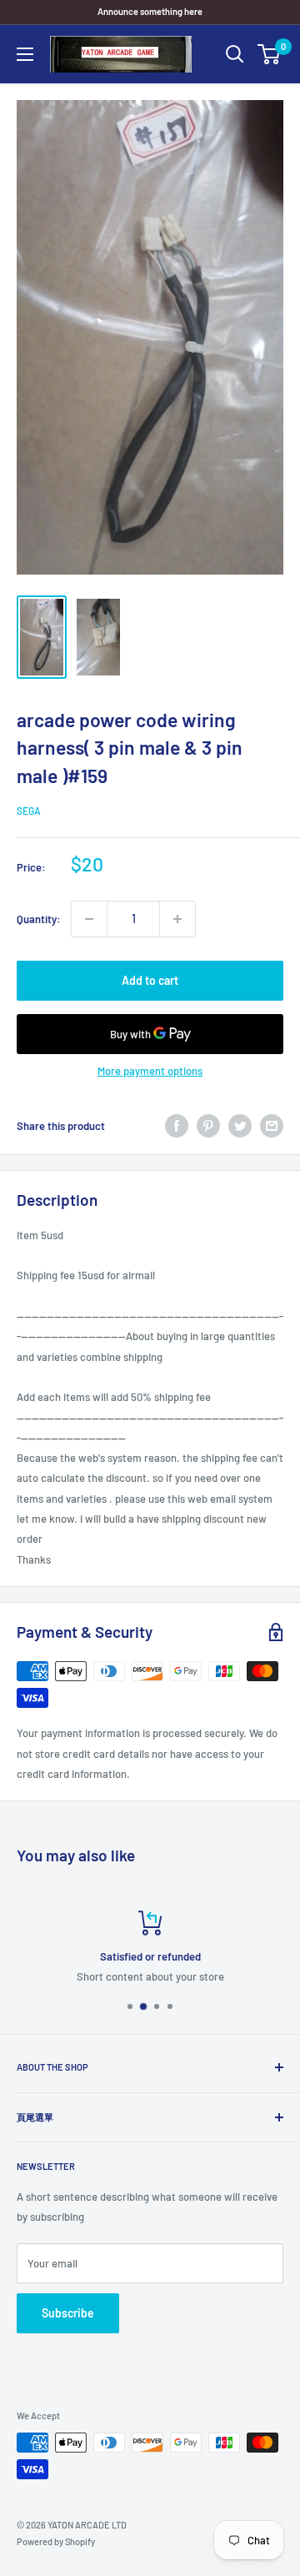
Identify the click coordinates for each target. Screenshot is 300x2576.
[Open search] (235, 54)
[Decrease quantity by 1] (89, 919)
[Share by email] (272, 1126)
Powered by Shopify (56, 2541)
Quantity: (39, 919)
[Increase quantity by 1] (177, 919)
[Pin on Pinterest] (208, 1126)
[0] (270, 54)
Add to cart (150, 980)
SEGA (29, 811)
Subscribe (68, 2313)
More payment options (150, 1071)
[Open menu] (25, 54)
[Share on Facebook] (177, 1126)
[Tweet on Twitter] (240, 1126)
